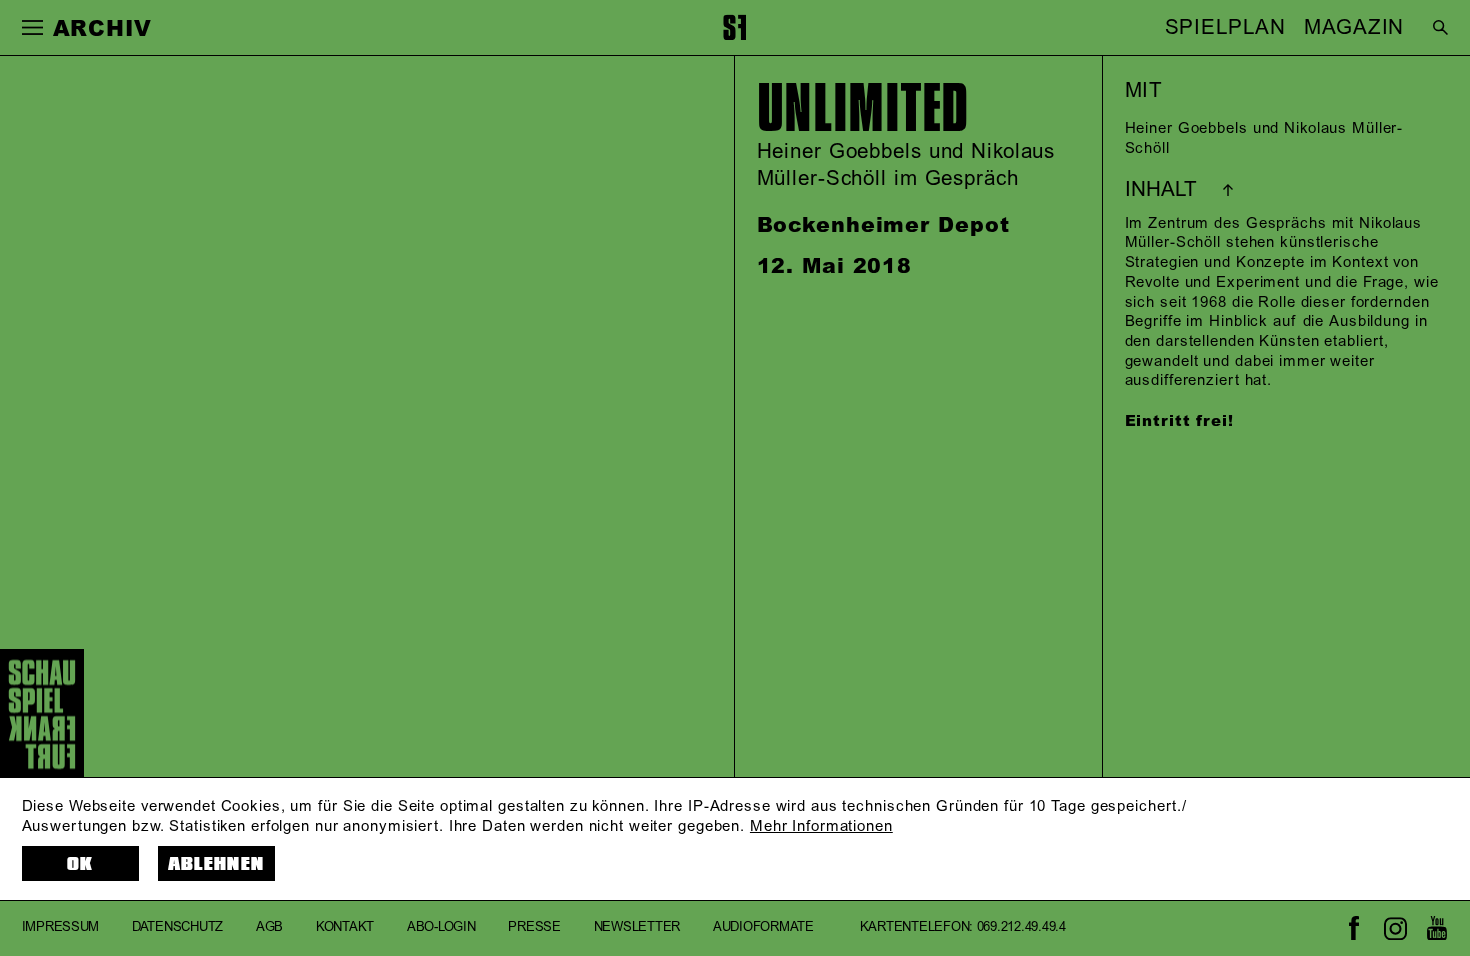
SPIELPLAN (1225, 28)
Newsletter (637, 928)
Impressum (61, 928)
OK (80, 864)
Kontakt (345, 928)
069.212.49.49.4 (1021, 928)
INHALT (1161, 190)
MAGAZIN (1354, 28)
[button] (33, 28)
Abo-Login (441, 928)
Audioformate (763, 928)
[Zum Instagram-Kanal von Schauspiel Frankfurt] (1395, 928)
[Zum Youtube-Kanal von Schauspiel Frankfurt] (1436, 928)
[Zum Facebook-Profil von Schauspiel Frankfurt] (1353, 928)
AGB (269, 928)
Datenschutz (177, 928)
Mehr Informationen (821, 826)
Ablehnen (216, 864)
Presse (534, 928)
